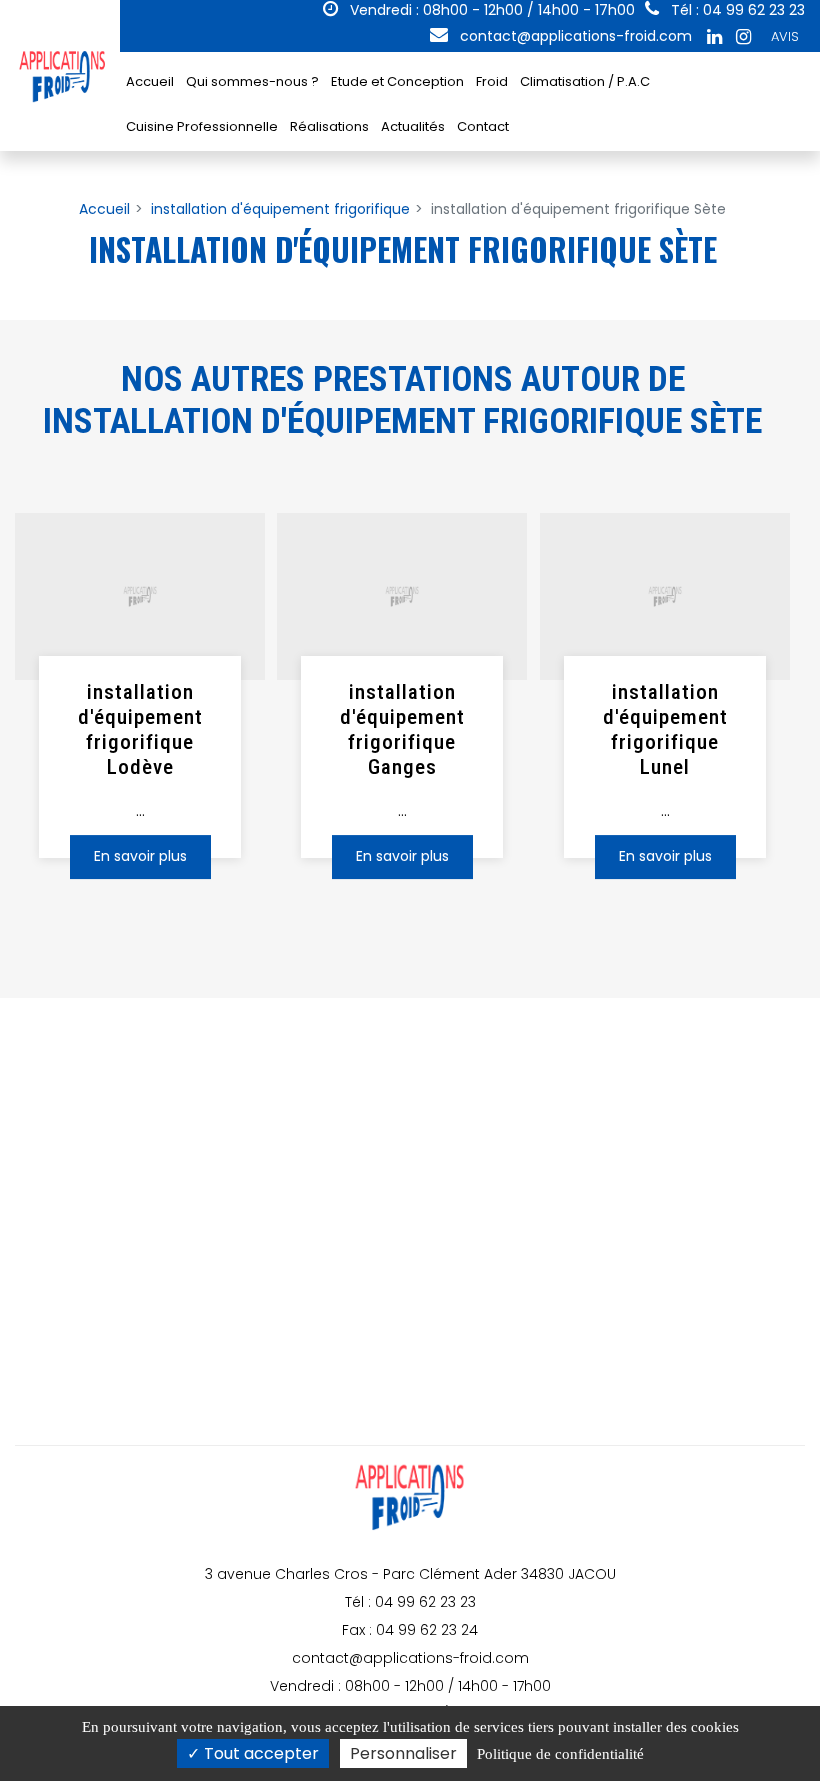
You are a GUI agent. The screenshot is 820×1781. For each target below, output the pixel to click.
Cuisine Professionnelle (202, 126)
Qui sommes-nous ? (252, 81)
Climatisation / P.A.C (585, 81)
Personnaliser (403, 1753)
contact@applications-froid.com (574, 36)
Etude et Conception (397, 81)
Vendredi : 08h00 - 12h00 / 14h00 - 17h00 (490, 10)
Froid (492, 81)
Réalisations (329, 126)
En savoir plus (140, 857)
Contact (483, 126)
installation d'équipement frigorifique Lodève (140, 730)
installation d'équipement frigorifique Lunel (664, 730)
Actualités (413, 126)
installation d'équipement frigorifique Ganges (402, 730)
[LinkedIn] (714, 37)
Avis (785, 36)
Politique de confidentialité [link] (560, 1754)
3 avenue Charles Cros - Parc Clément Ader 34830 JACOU (410, 1574)
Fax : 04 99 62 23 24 (410, 1630)
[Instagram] (743, 37)
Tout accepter (259, 1753)
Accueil (150, 81)
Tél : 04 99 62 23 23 (410, 1602)
